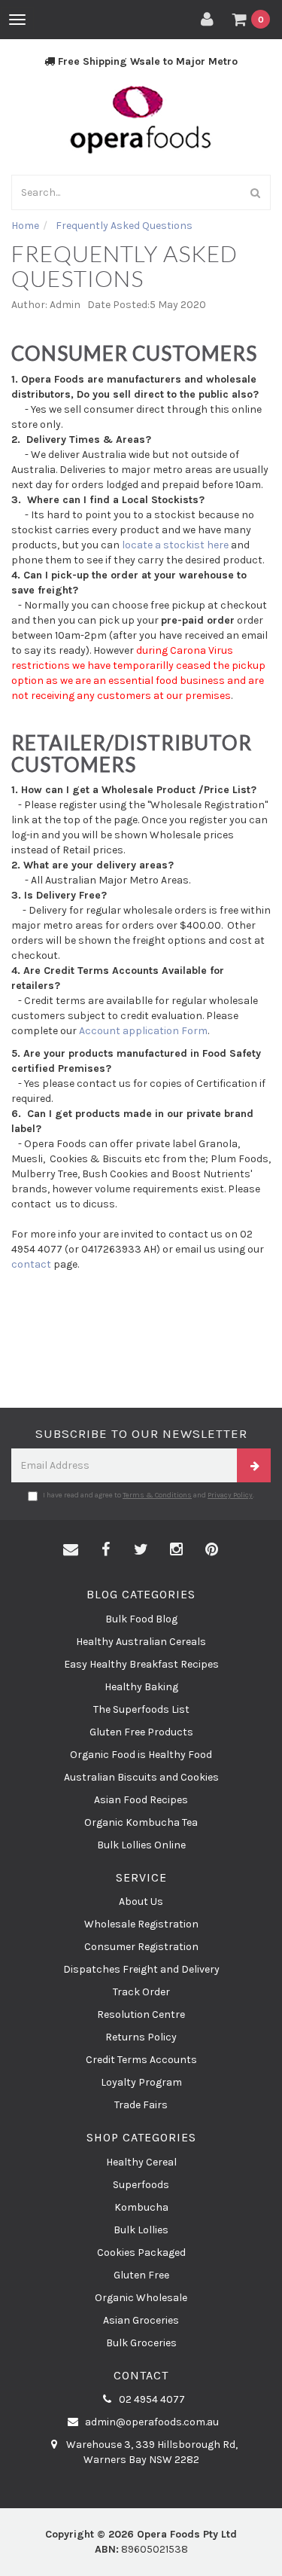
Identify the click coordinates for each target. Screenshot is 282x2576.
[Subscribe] (254, 1465)
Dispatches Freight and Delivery (141, 1969)
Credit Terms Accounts (141, 2060)
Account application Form (143, 1031)
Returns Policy (141, 2037)
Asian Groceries (141, 2320)
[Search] (256, 192)
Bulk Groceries (141, 2343)
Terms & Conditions (157, 1495)
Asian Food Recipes (141, 1800)
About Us (141, 1901)
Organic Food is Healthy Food (141, 1755)
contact (31, 1264)
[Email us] (71, 1550)
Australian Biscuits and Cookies (141, 1777)
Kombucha (141, 2207)
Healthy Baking (141, 1687)
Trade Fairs (141, 2105)
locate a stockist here (174, 545)
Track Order (141, 1992)
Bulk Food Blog (141, 1619)
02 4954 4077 (151, 2399)
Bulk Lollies (141, 2230)
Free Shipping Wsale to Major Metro (146, 61)
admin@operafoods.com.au (151, 2422)
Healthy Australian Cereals (141, 1642)
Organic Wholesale (141, 2298)
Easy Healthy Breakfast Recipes (141, 1664)
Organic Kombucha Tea (141, 1822)
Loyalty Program (141, 2082)
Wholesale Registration (141, 1924)
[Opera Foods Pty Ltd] (141, 119)
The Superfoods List (141, 1709)
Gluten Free (141, 2275)
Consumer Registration (141, 1947)
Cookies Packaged (141, 2252)
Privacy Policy (230, 1495)
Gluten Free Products (141, 1732)
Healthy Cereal (141, 2162)
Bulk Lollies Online (141, 1845)
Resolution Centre (141, 2014)
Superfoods (141, 2185)
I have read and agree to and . (149, 1495)
